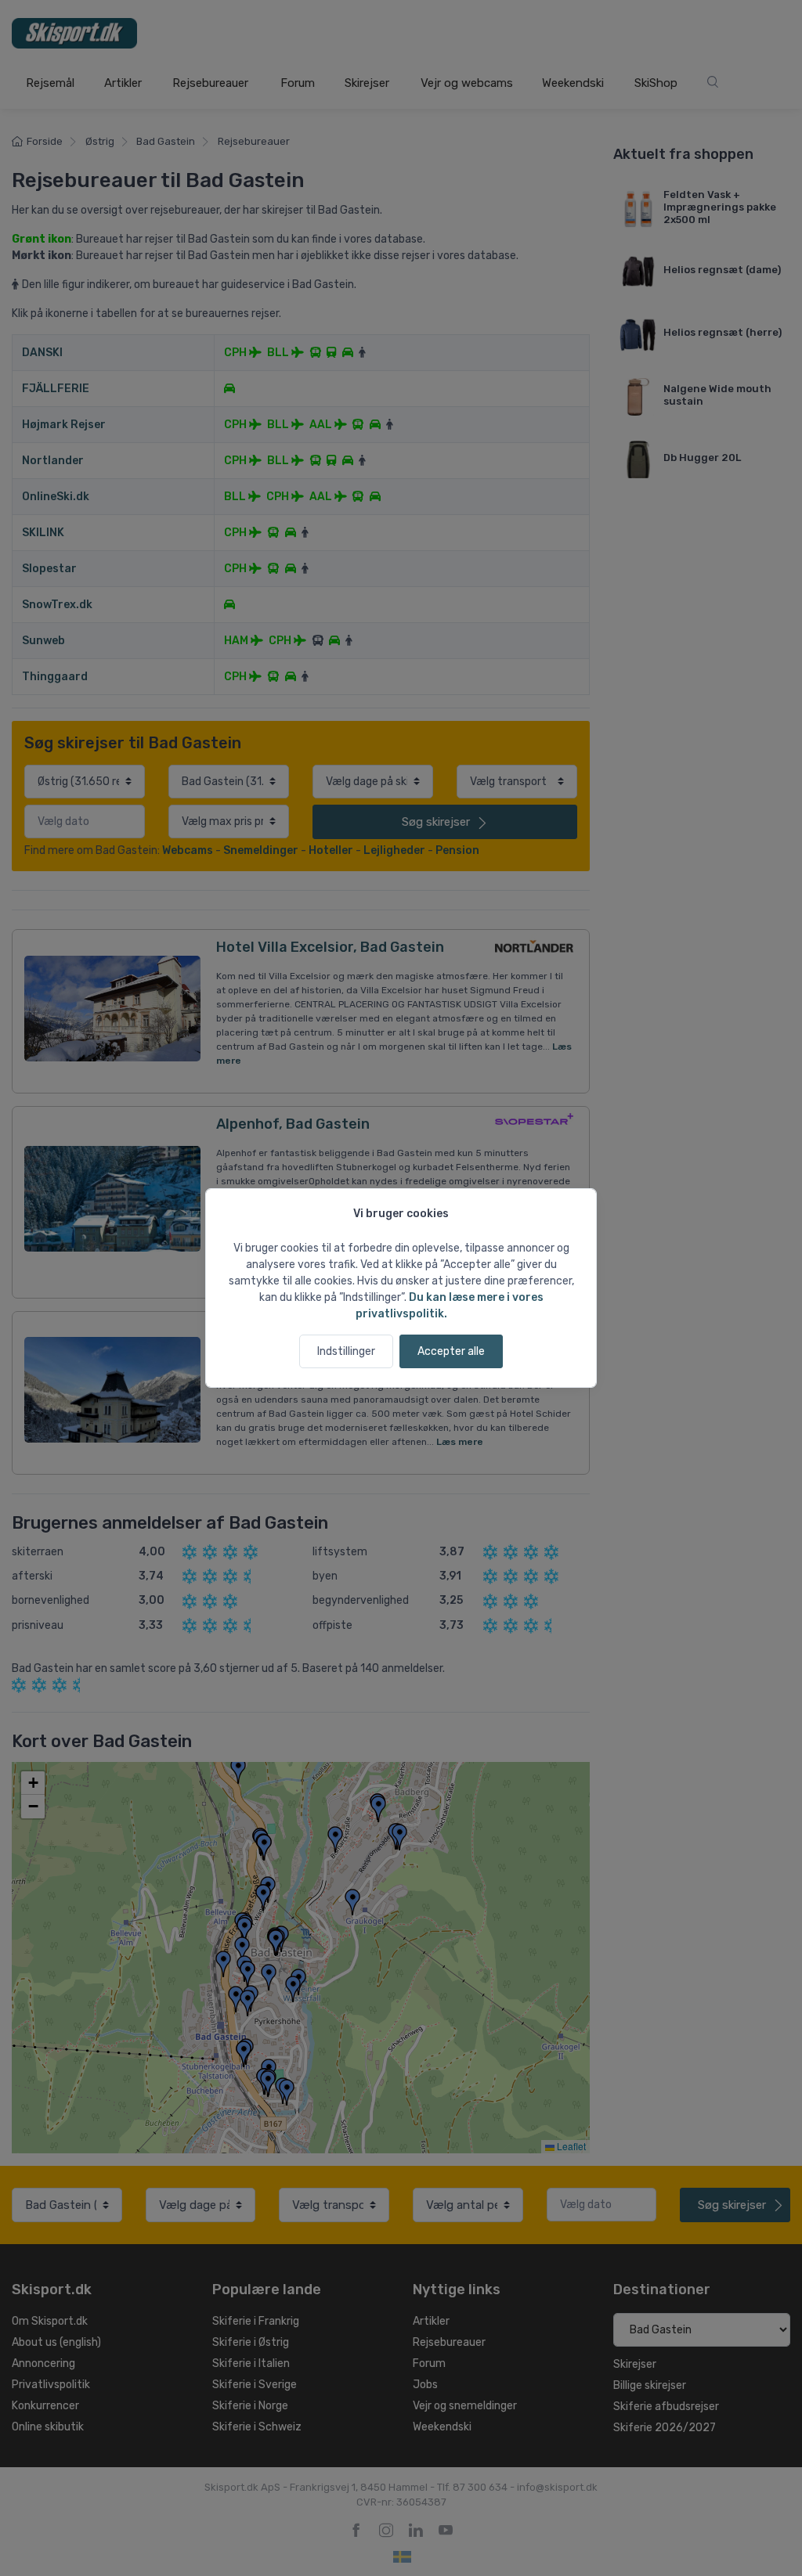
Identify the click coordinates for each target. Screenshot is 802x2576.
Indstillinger (346, 1351)
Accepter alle (451, 1351)
